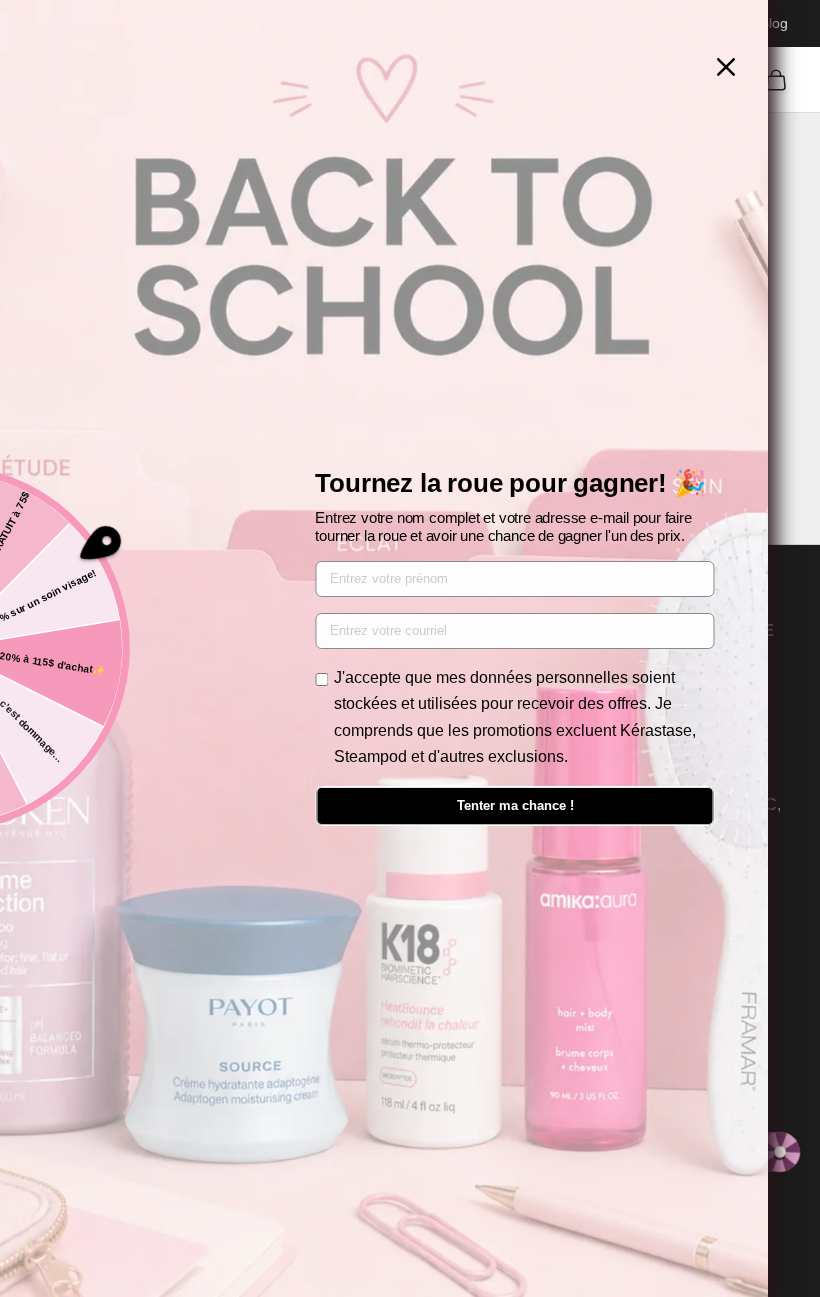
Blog (774, 23)
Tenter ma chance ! (515, 805)
